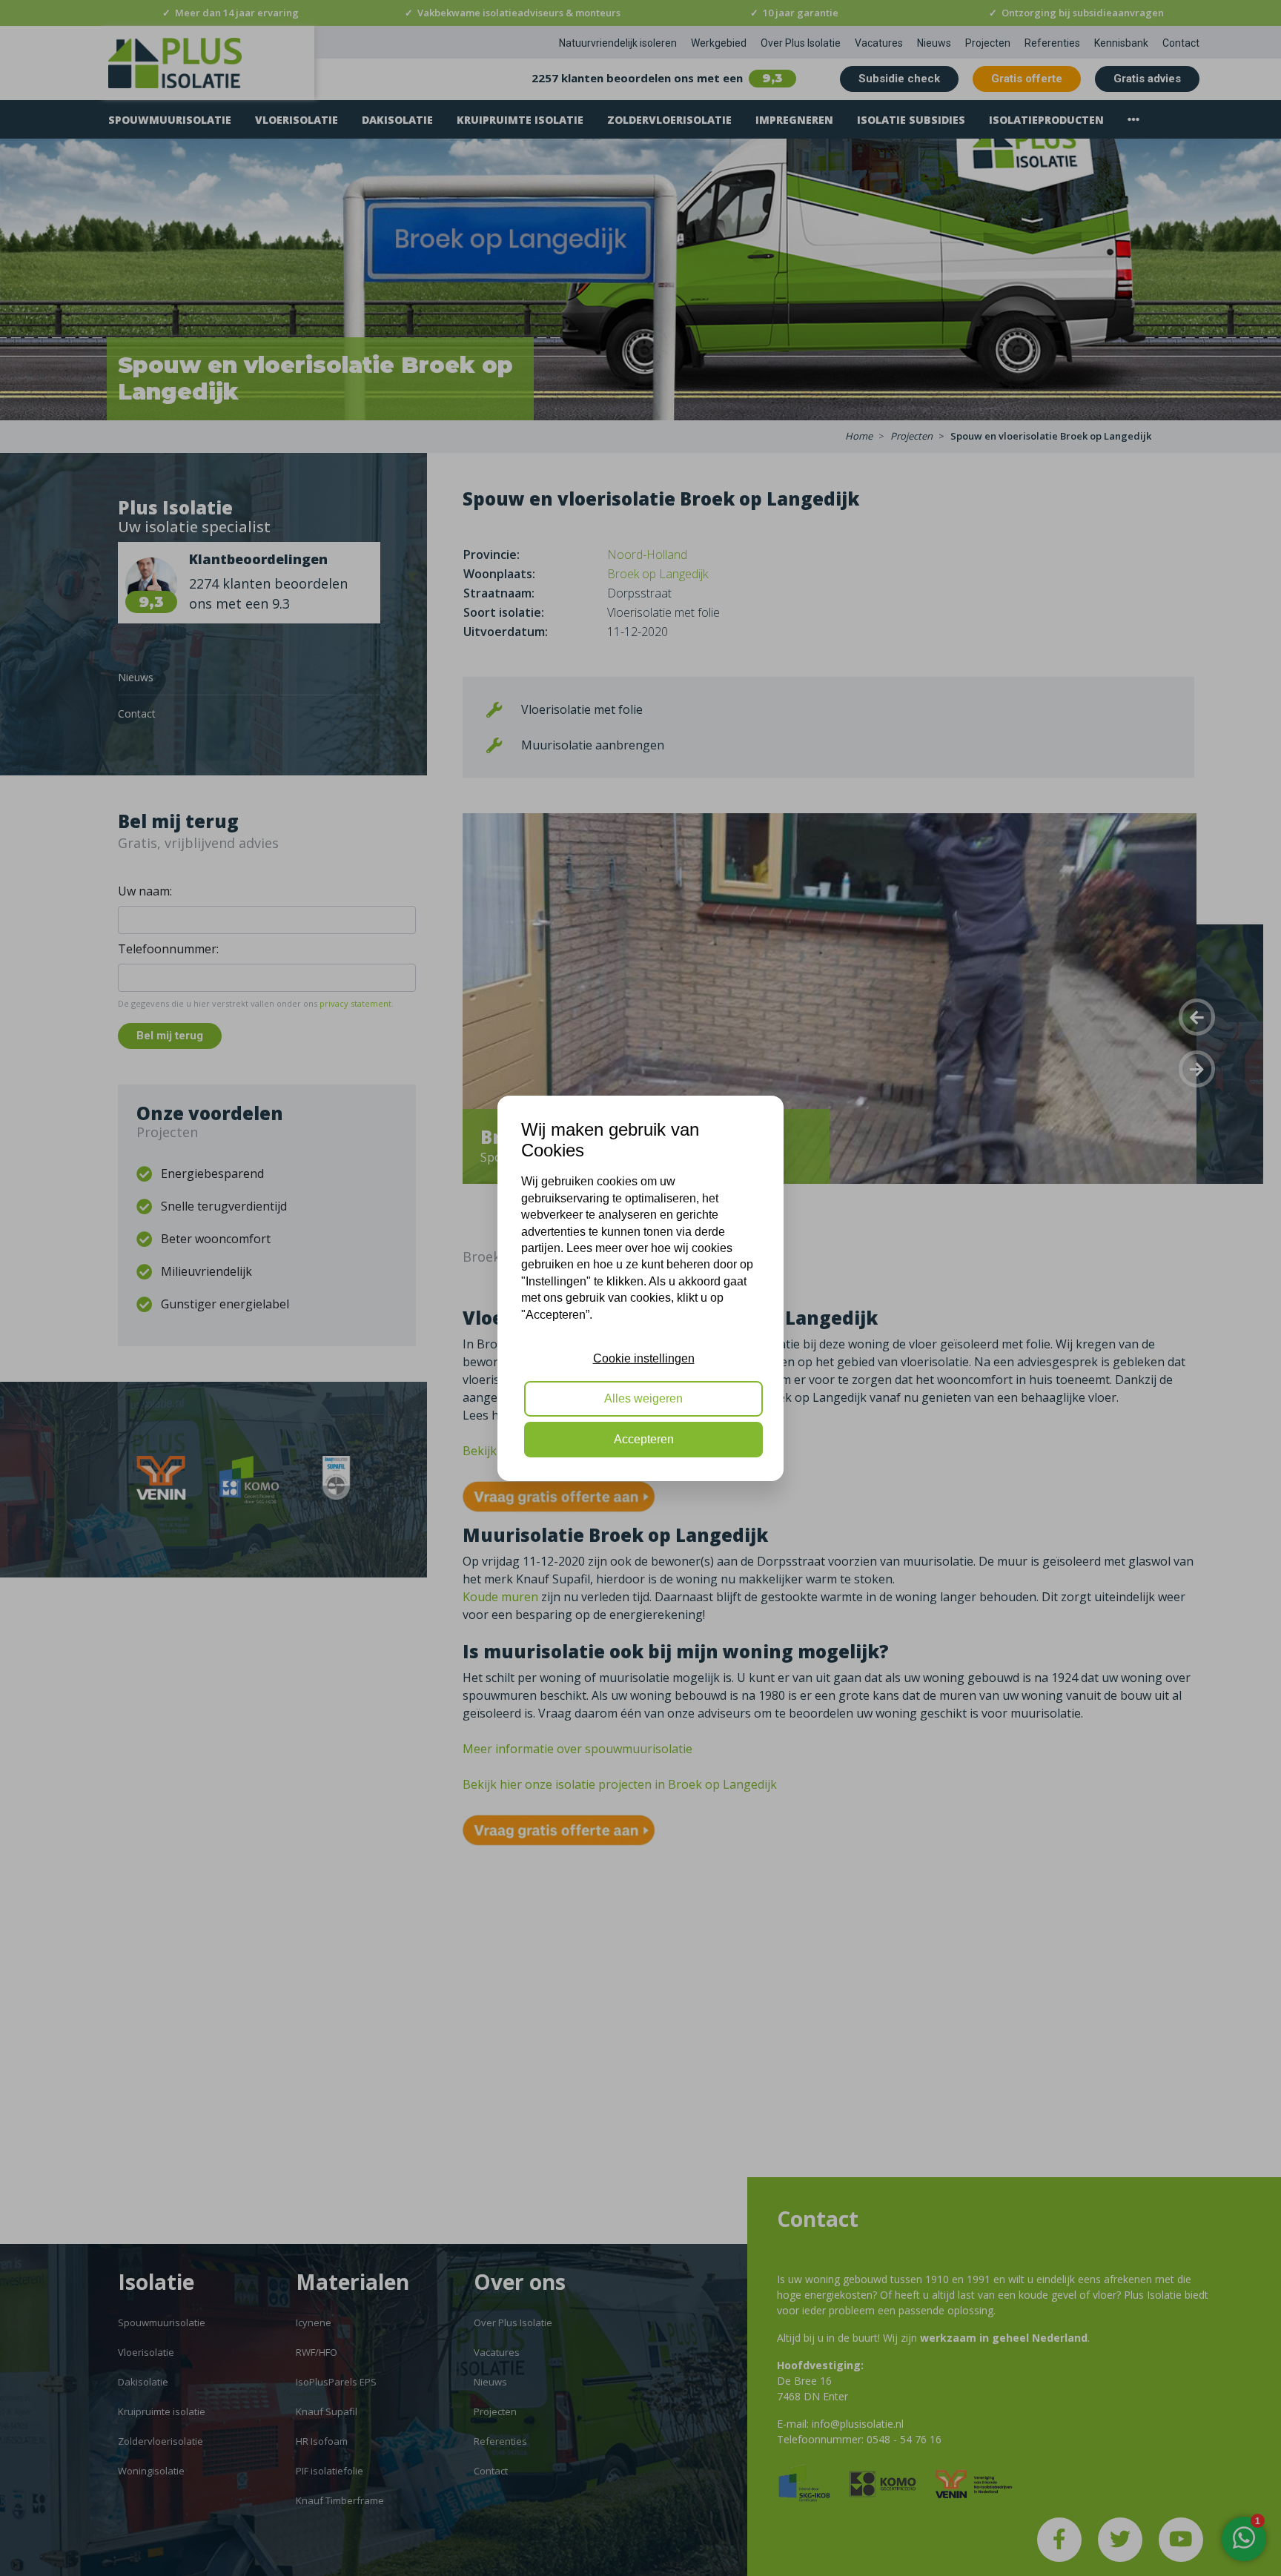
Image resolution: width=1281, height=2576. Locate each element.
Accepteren (644, 1439)
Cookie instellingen (644, 1358)
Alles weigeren (643, 1398)
